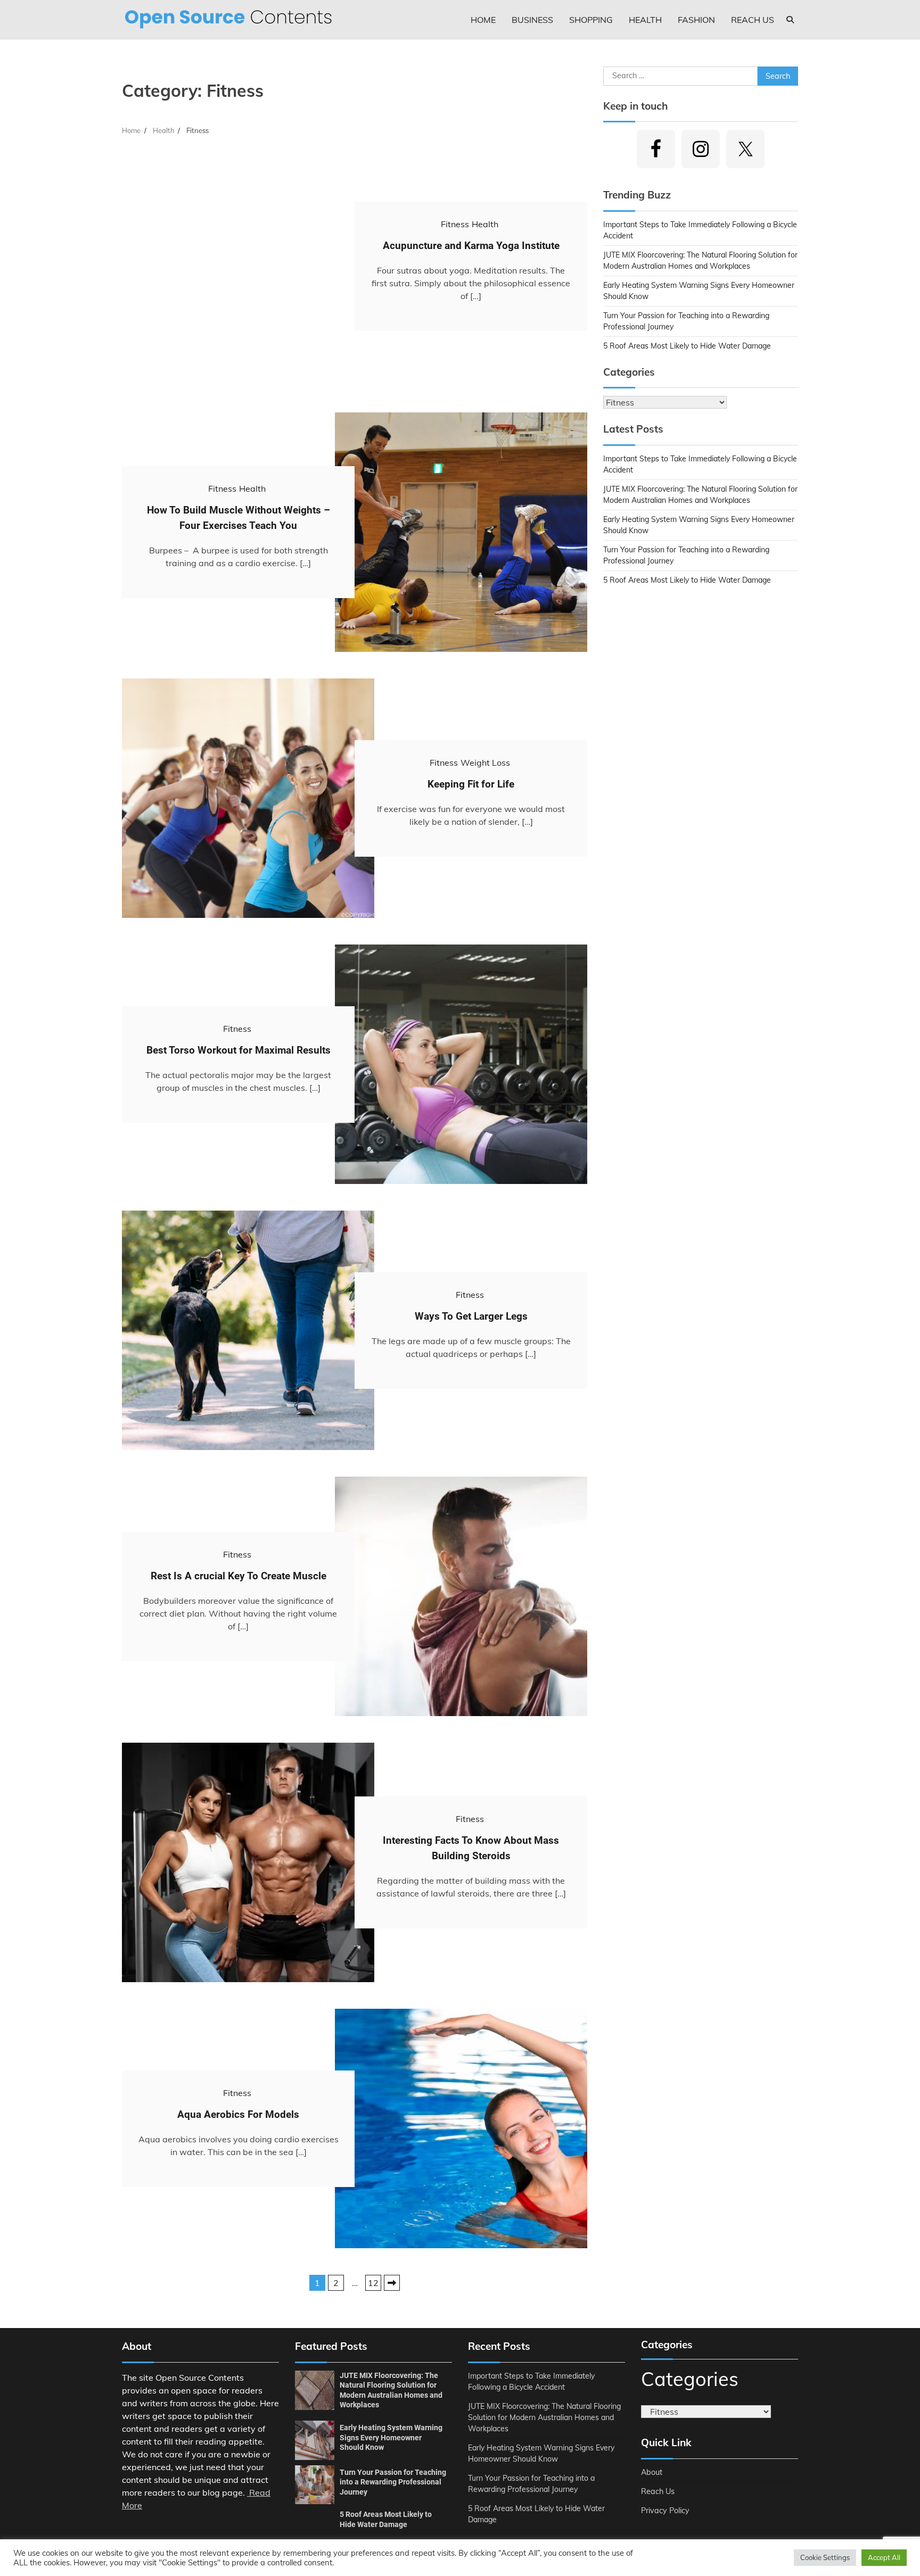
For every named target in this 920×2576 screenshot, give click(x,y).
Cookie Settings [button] (825, 2557)
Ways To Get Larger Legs (471, 1316)
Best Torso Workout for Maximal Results (239, 1050)
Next (392, 2283)
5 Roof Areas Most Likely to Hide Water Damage (687, 346)
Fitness (455, 224)
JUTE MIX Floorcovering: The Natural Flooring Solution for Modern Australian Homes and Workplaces (544, 2417)
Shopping (591, 20)
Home (483, 20)
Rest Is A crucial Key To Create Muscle (239, 1576)
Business (532, 20)
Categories (690, 2379)
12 (373, 2283)
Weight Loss (485, 763)
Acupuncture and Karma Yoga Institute (471, 246)
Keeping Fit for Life (471, 784)
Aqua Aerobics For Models (238, 2114)
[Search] (790, 20)
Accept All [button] (884, 2557)
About (652, 2472)
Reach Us (753, 20)
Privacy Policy (665, 2511)
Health (645, 20)
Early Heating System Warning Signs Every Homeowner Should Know (391, 2437)
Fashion (696, 20)
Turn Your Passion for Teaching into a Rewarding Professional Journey (393, 2482)
